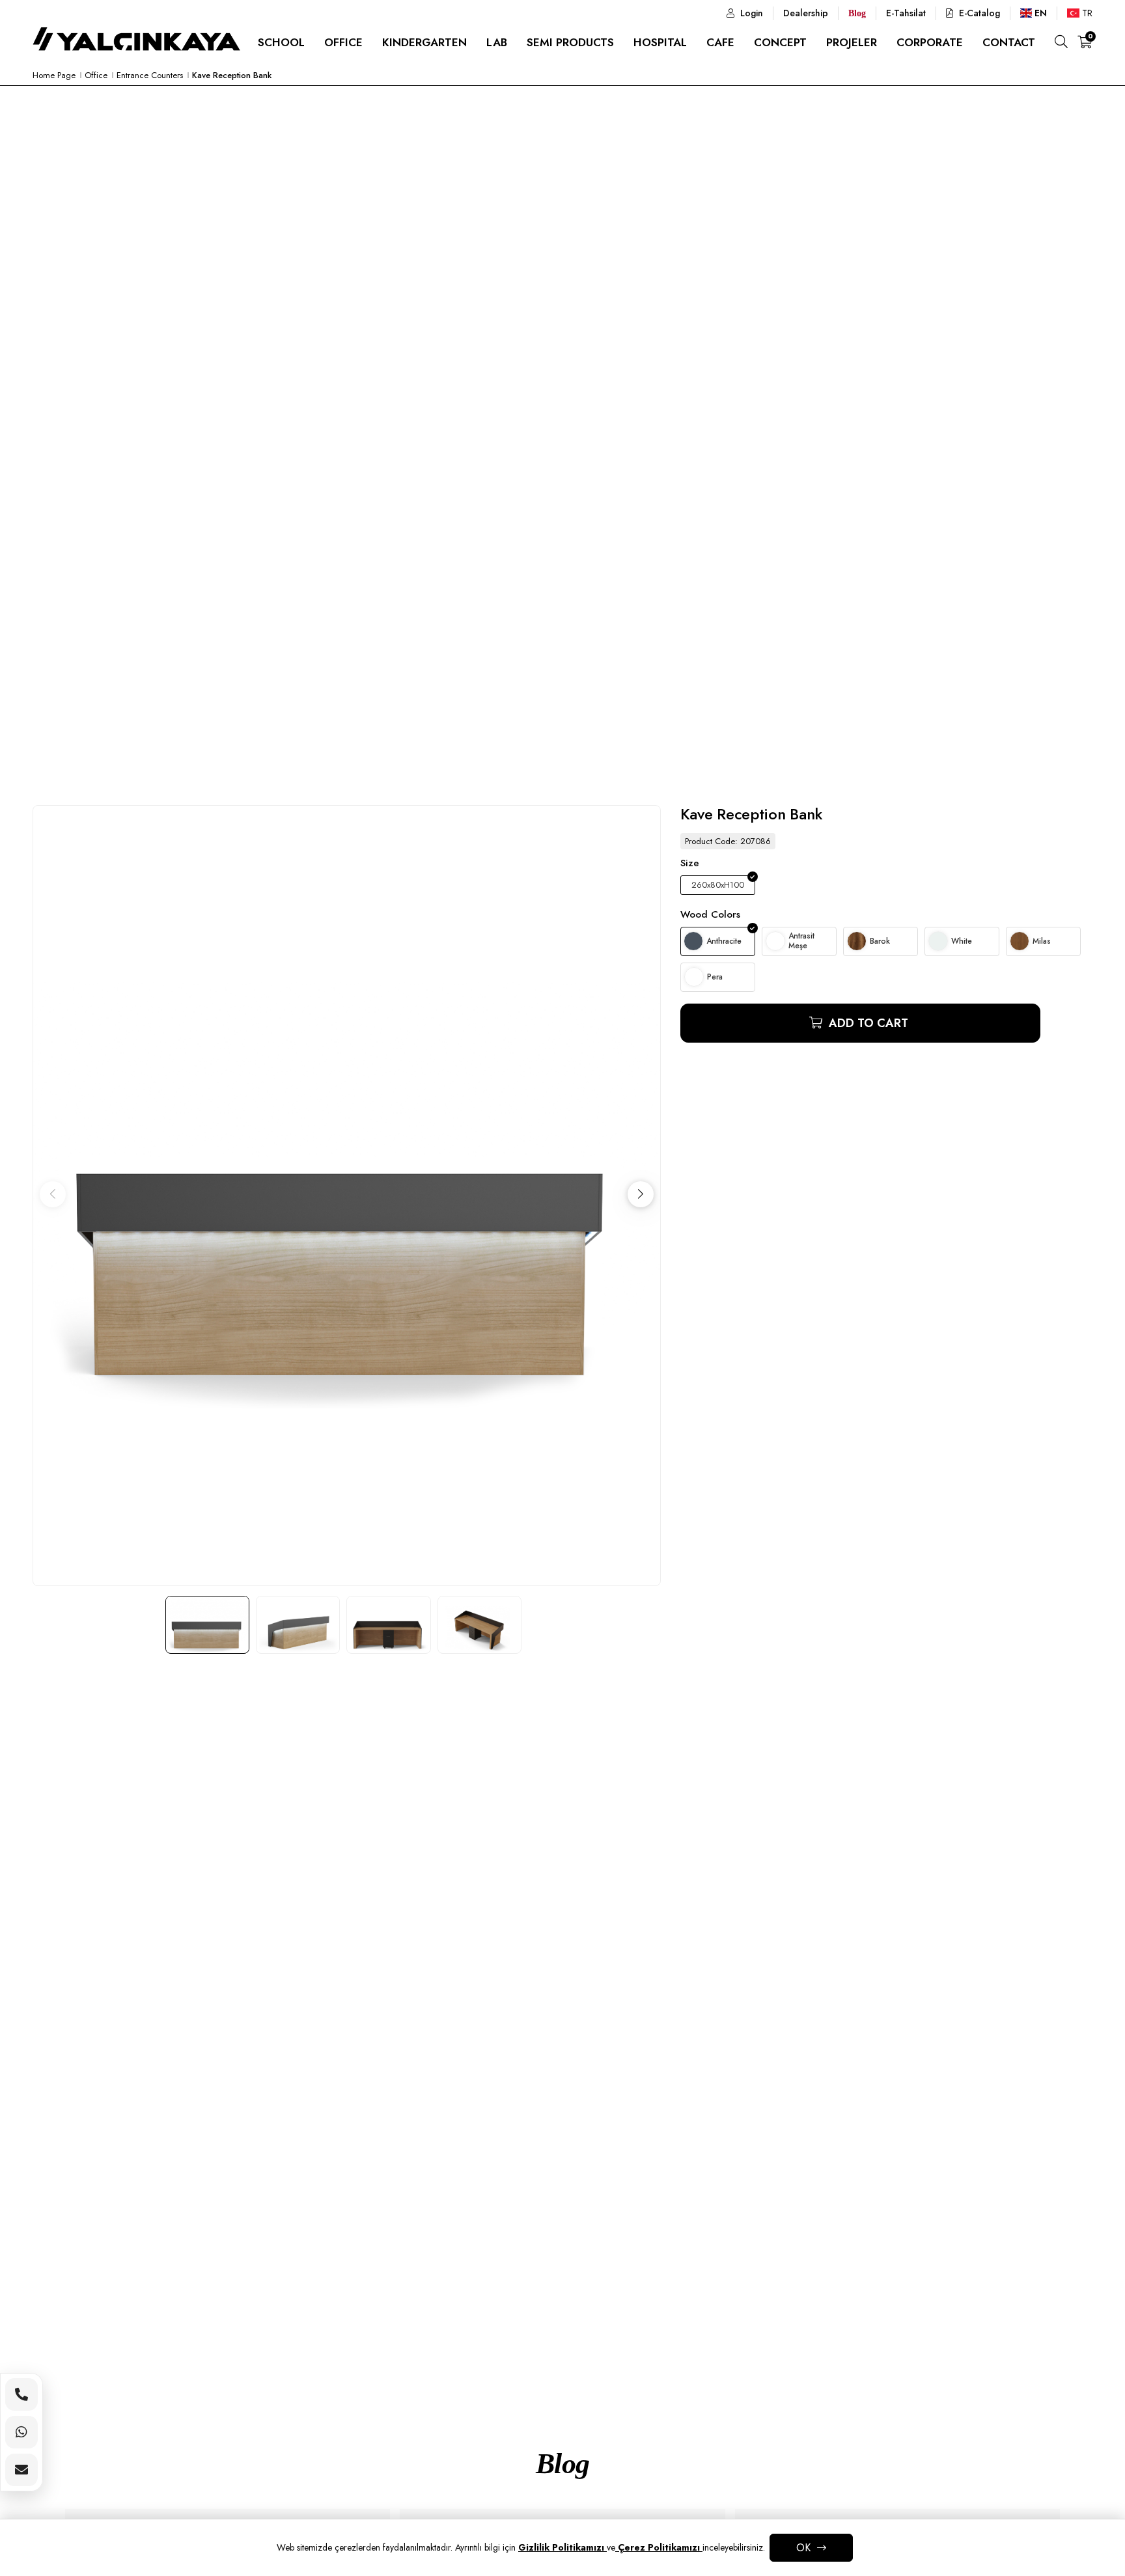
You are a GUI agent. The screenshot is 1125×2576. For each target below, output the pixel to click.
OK (803, 2548)
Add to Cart (867, 1023)
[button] (641, 1194)
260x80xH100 (718, 885)
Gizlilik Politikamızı (562, 2547)
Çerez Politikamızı (659, 2547)
